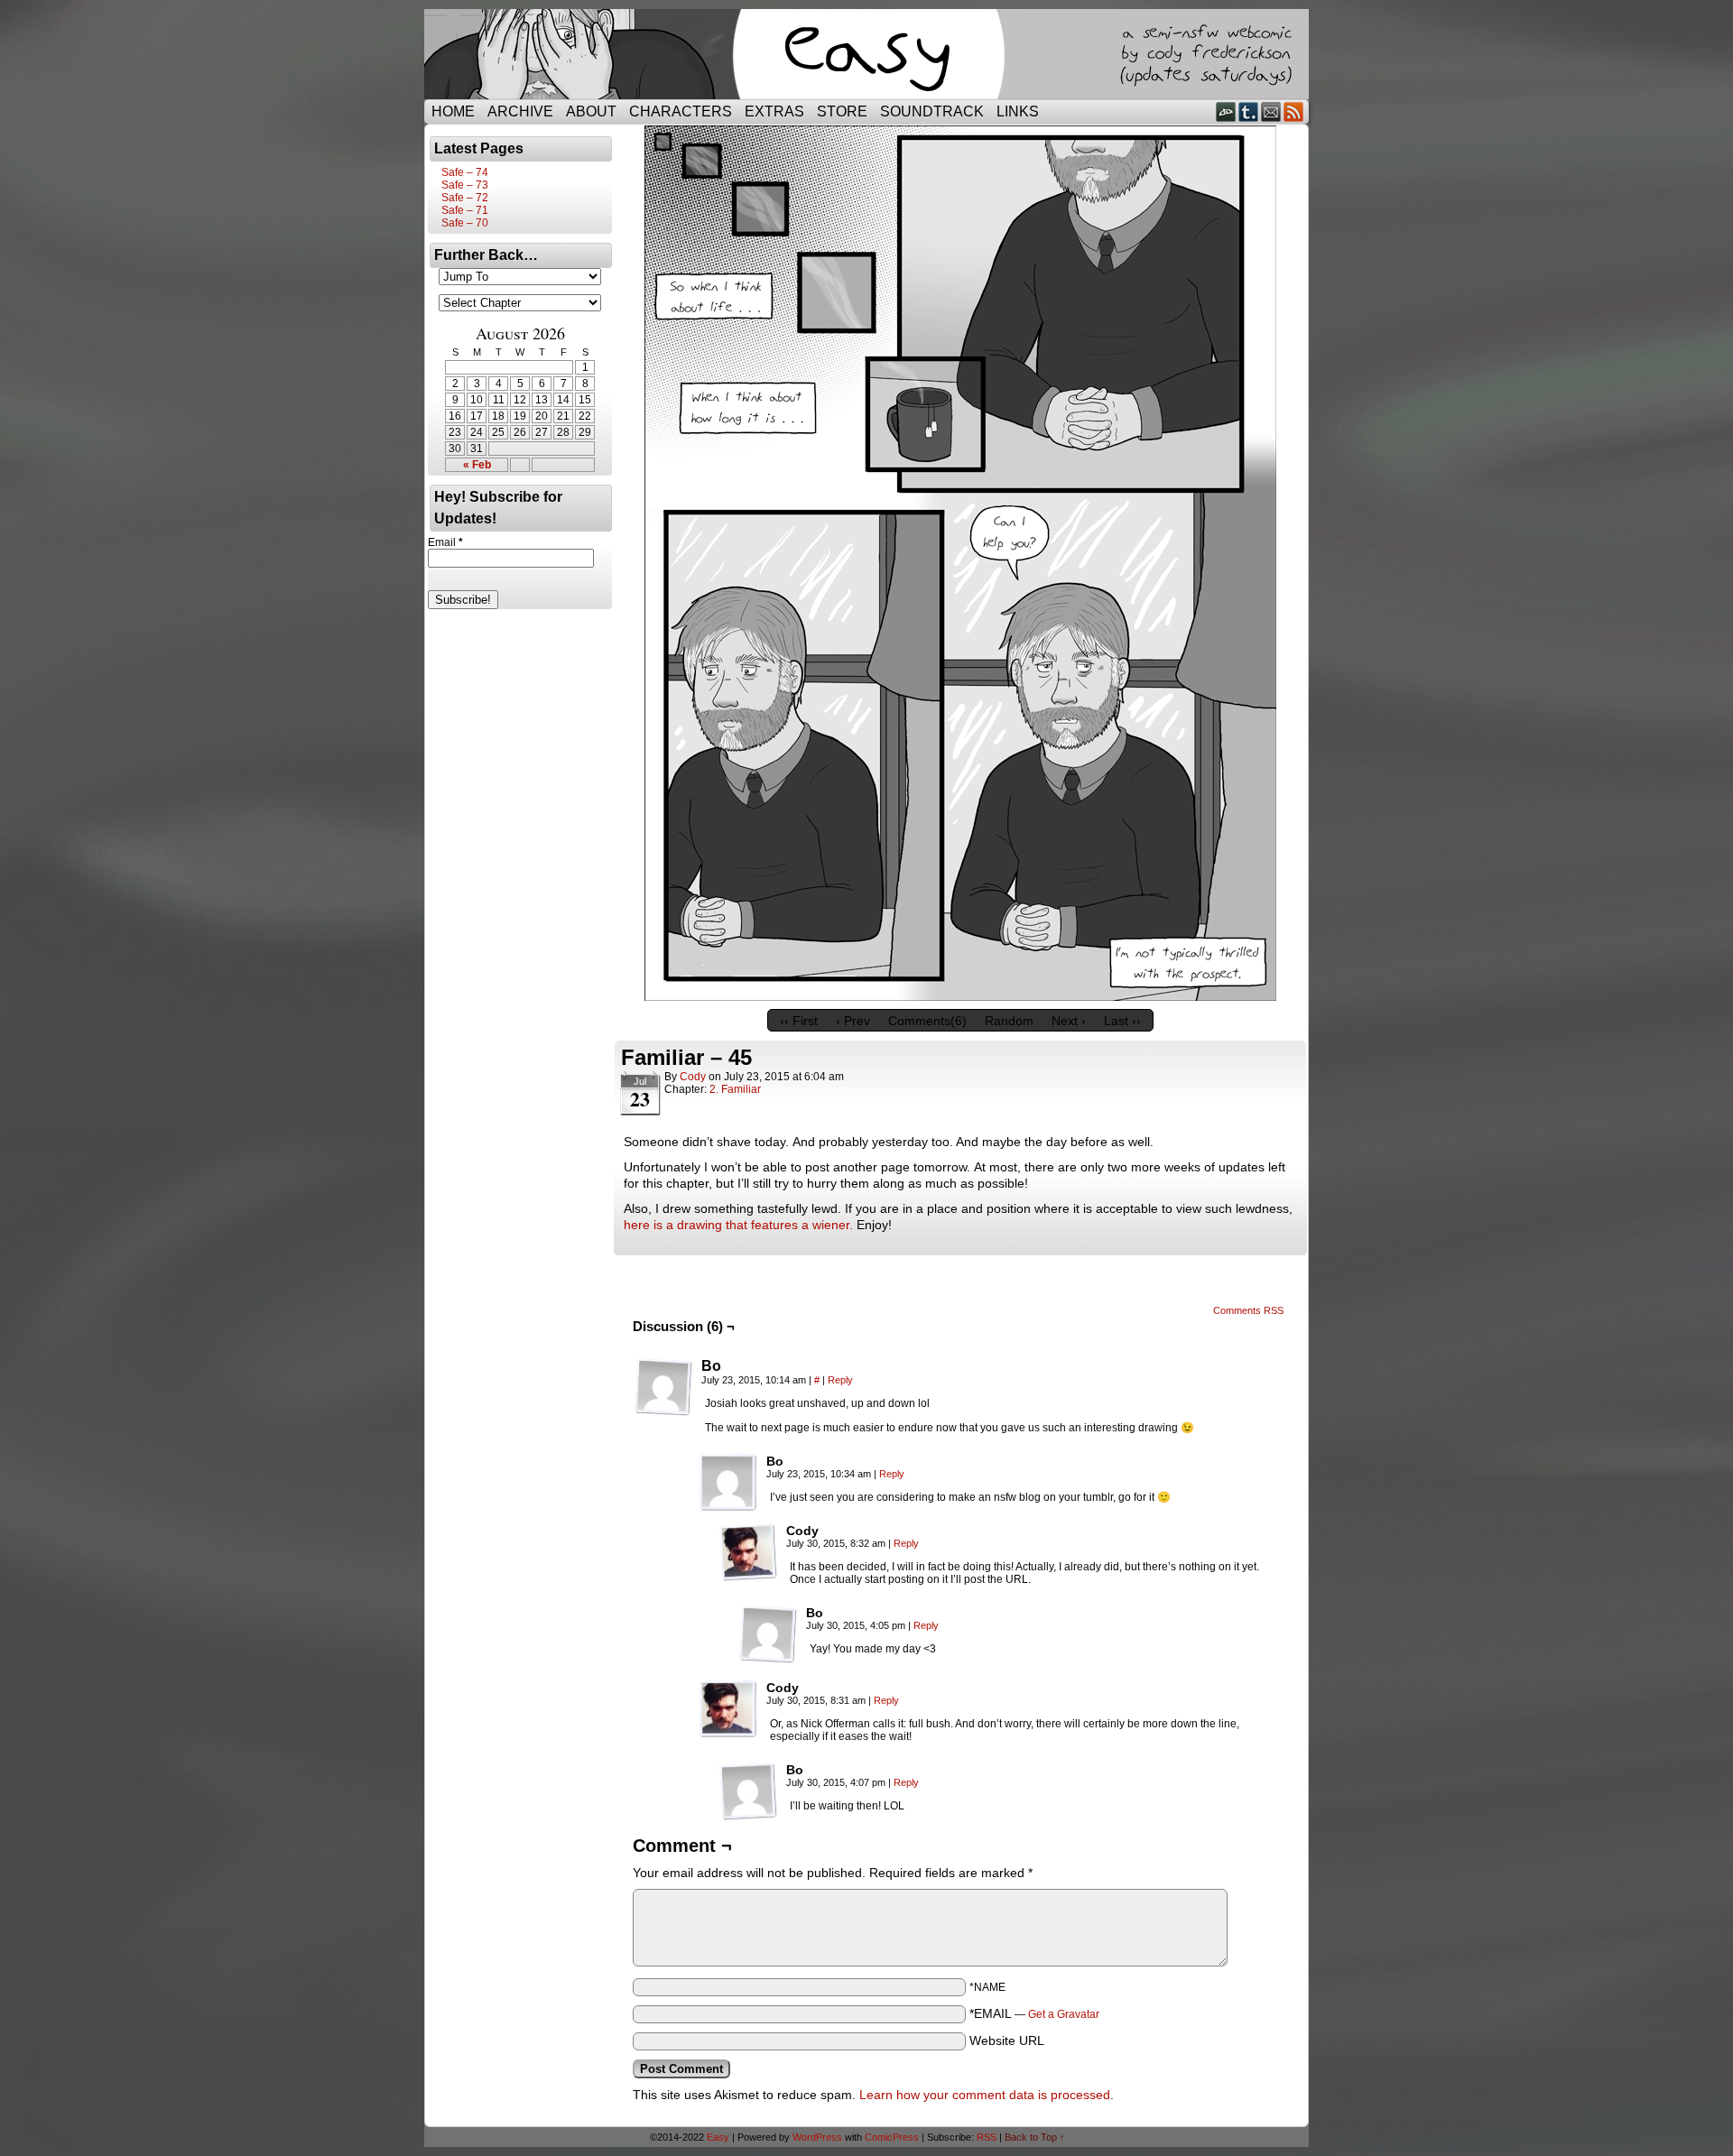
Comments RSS (1248, 1310)
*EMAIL (1034, 2013)
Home (453, 111)
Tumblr (1249, 111)
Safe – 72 (465, 198)
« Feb (477, 465)
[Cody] (748, 1552)
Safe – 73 (465, 185)
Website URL (1007, 2040)
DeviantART (1226, 111)
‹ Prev (853, 1021)
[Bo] (663, 1387)
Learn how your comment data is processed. (987, 2095)
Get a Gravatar (1064, 2014)
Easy (718, 2137)
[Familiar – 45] (960, 996)
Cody (693, 1077)
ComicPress (892, 2137)
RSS (1294, 111)
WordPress (817, 2137)
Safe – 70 (465, 223)
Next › (1069, 1021)
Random (1009, 1021)
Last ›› (1122, 1021)
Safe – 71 (465, 210)
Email (1271, 111)
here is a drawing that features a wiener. (738, 1225)
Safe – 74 (465, 172)
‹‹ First (799, 1021)
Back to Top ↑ (1035, 2137)
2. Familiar (735, 1089)
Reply (840, 1380)
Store (842, 111)
